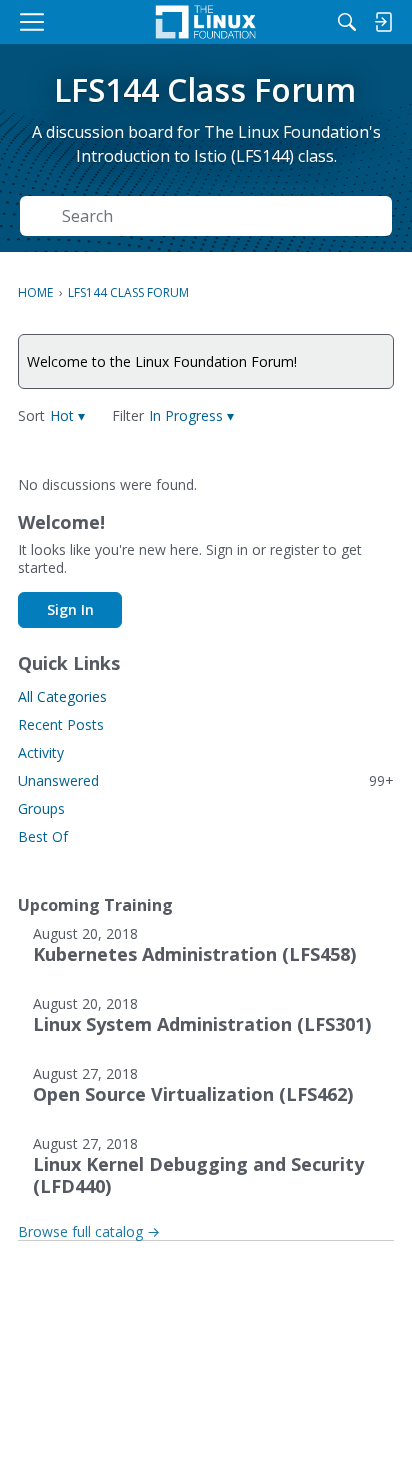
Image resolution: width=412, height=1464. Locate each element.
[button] (67, 415)
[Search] (347, 22)
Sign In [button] (70, 609)
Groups (41, 808)
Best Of (43, 836)
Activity (41, 752)
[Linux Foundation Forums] (206, 22)
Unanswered (206, 780)
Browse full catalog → (89, 1231)
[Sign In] (383, 22)
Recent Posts (61, 724)
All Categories (62, 696)
